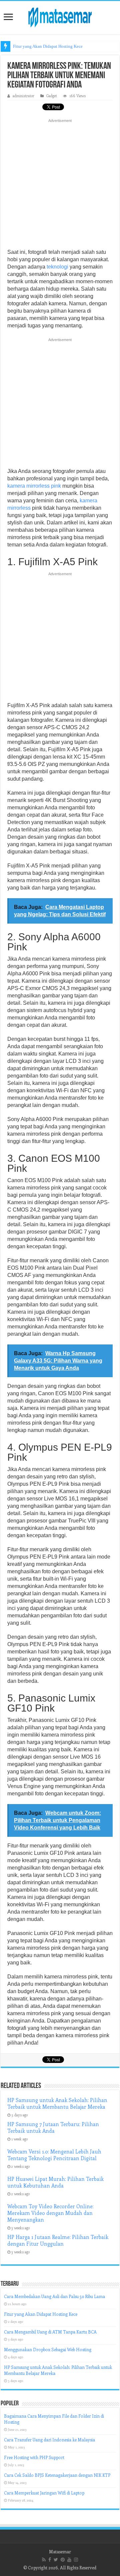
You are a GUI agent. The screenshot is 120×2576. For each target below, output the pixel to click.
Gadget (52, 96)
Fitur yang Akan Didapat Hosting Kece (48, 46)
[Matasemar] (60, 16)
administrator (23, 96)
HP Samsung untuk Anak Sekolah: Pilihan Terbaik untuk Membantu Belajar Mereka (57, 2103)
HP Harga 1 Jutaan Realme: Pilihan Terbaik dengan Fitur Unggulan (58, 2240)
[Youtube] (69, 2560)
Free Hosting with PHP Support (34, 2457)
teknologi (57, 267)
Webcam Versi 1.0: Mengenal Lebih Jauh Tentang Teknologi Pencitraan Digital (54, 2155)
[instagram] (76, 2560)
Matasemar (60, 2551)
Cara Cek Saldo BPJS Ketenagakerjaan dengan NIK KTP (57, 2475)
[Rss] (44, 2560)
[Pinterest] (63, 2560)
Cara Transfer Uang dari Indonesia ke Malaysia (49, 2440)
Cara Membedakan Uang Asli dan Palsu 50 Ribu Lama (54, 2296)
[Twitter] (56, 2560)
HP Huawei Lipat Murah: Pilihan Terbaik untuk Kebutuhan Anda (55, 2182)
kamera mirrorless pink (34, 486)
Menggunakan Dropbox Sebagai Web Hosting (48, 2349)
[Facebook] (50, 2560)
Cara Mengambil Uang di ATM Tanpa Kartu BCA (50, 2332)
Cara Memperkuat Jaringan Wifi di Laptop (44, 2493)
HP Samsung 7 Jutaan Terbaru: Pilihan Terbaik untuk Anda (53, 2127)
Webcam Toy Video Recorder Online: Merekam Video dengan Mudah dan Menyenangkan (50, 2213)
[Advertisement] (60, 186)
